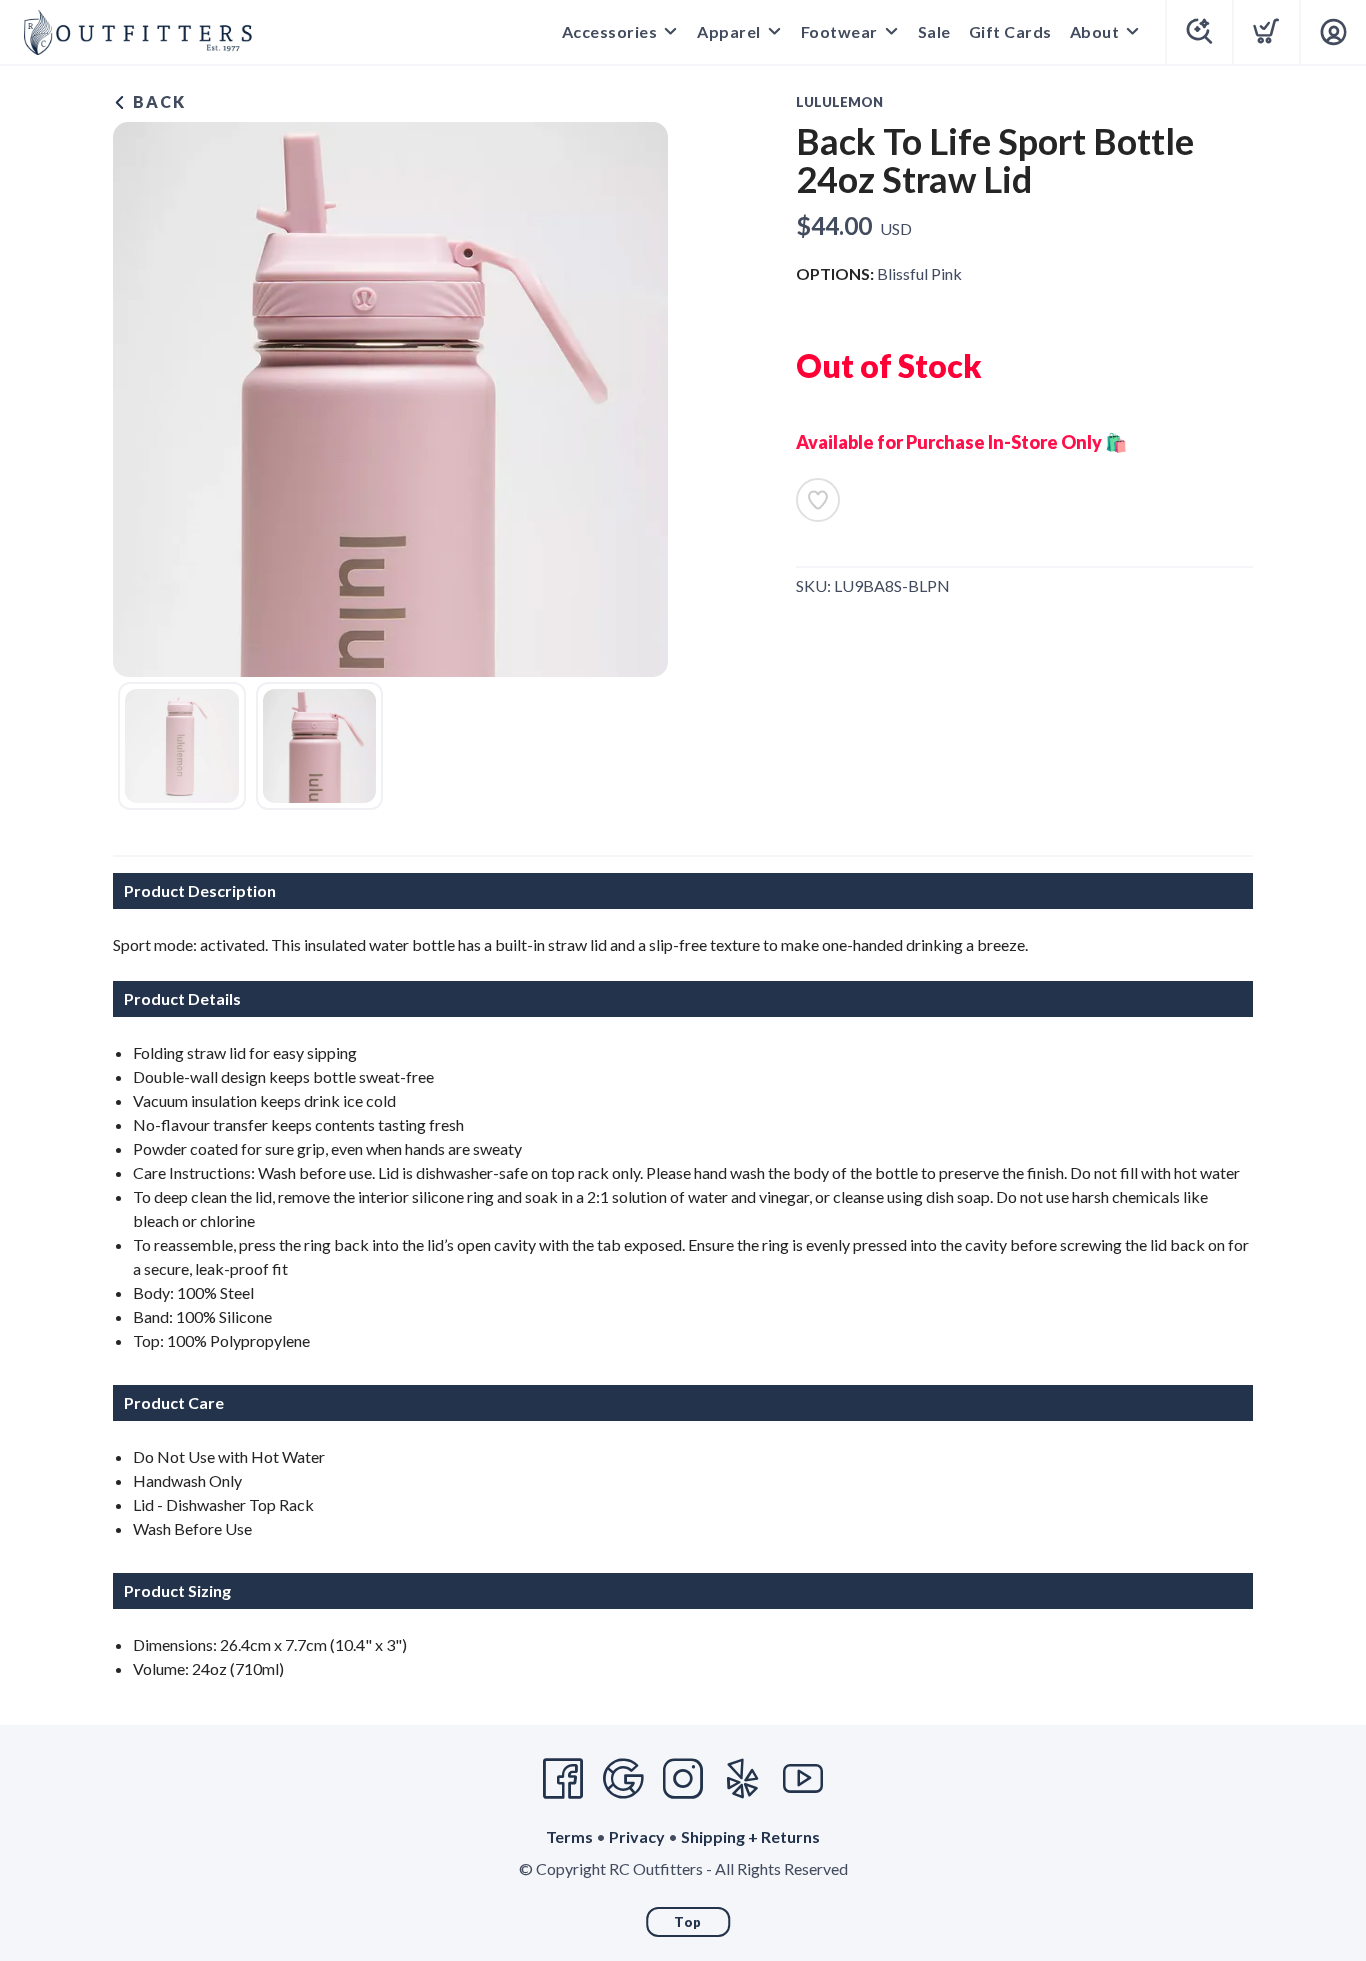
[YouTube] (803, 1779)
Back (157, 101)
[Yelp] (743, 1779)
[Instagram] (683, 1779)
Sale (934, 31)
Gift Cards (1010, 31)
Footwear (839, 31)
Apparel (729, 31)
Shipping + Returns (750, 1836)
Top (688, 1922)
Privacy (637, 1836)
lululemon (839, 102)
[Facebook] (563, 1779)
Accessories (610, 31)
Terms (569, 1836)
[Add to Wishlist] (818, 500)
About (1095, 31)
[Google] (623, 1779)
